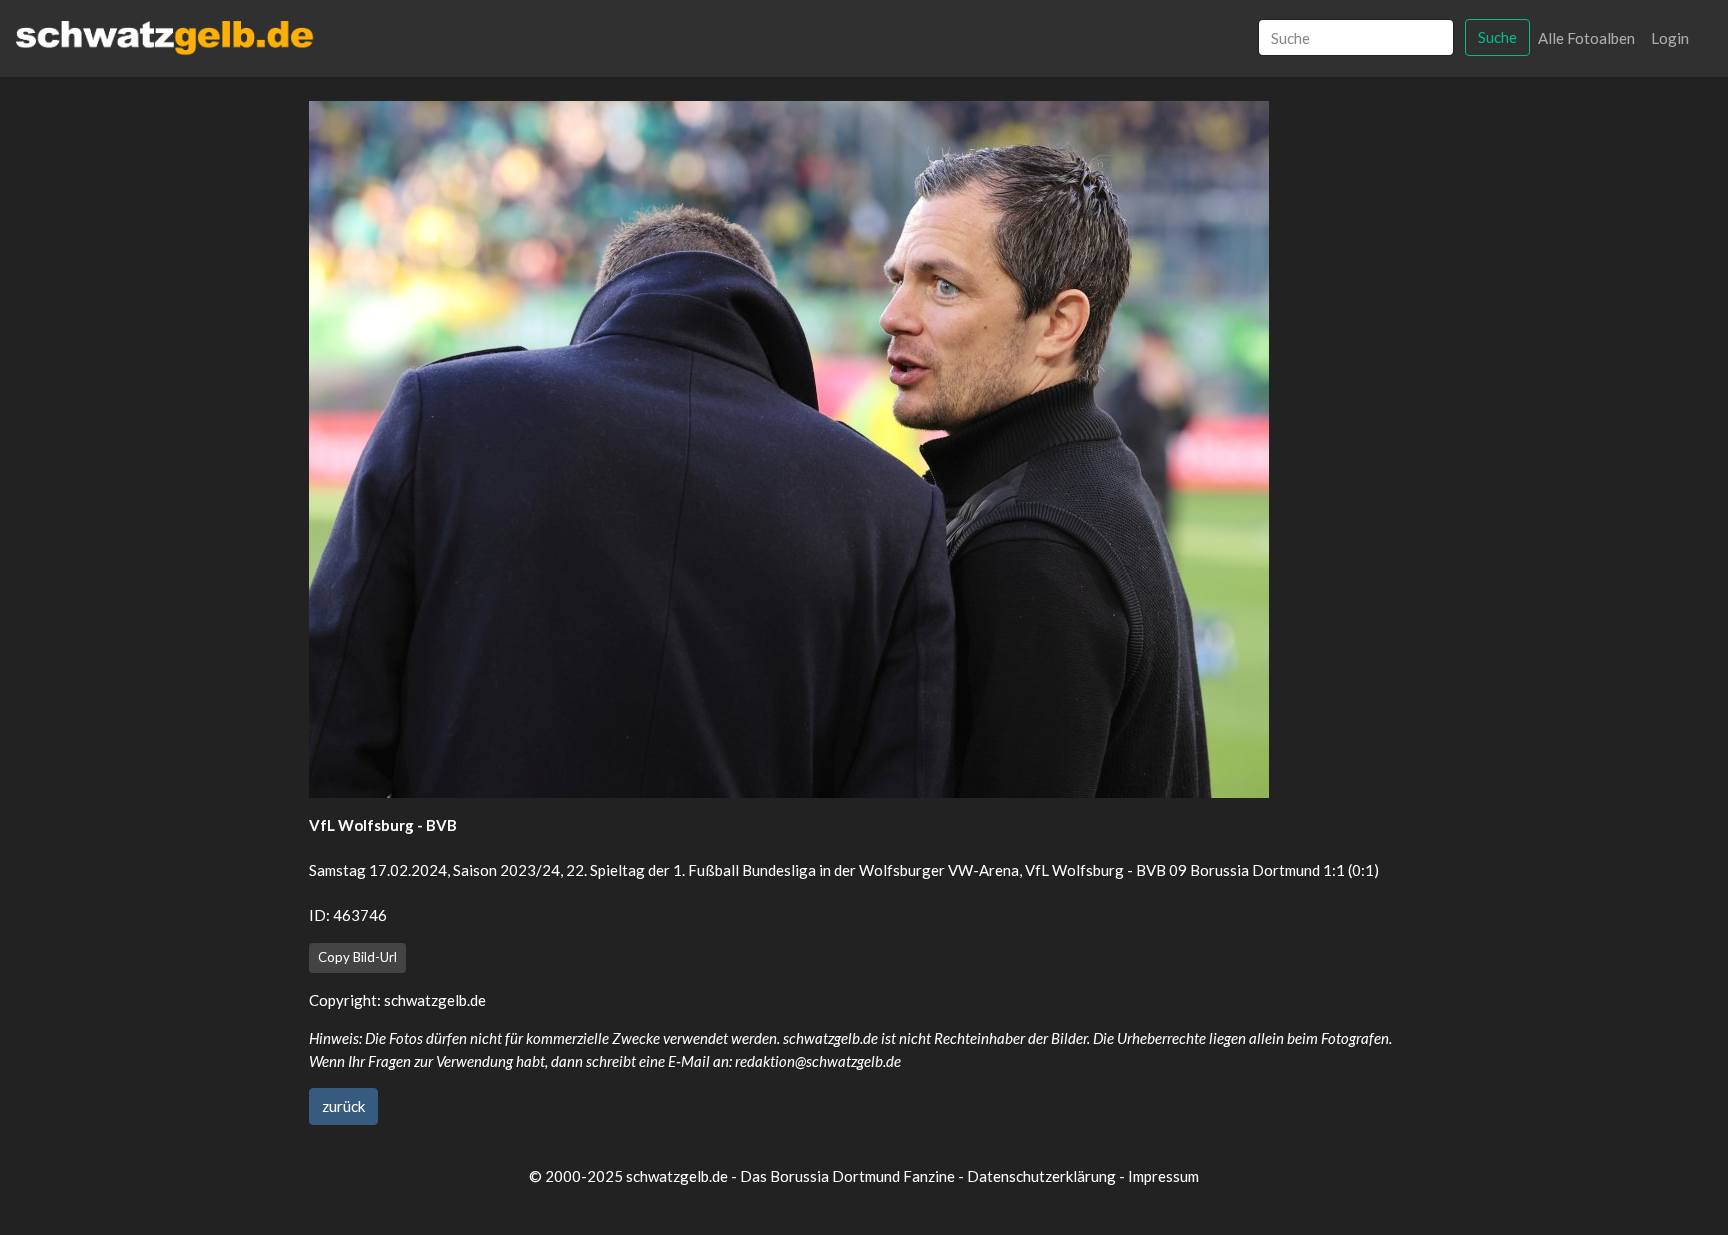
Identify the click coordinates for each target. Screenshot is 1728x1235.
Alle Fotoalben (1586, 38)
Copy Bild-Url (357, 957)
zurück (343, 1106)
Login (1670, 38)
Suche (1497, 37)
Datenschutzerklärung (1041, 1176)
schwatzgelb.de (435, 1000)
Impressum (1163, 1176)
